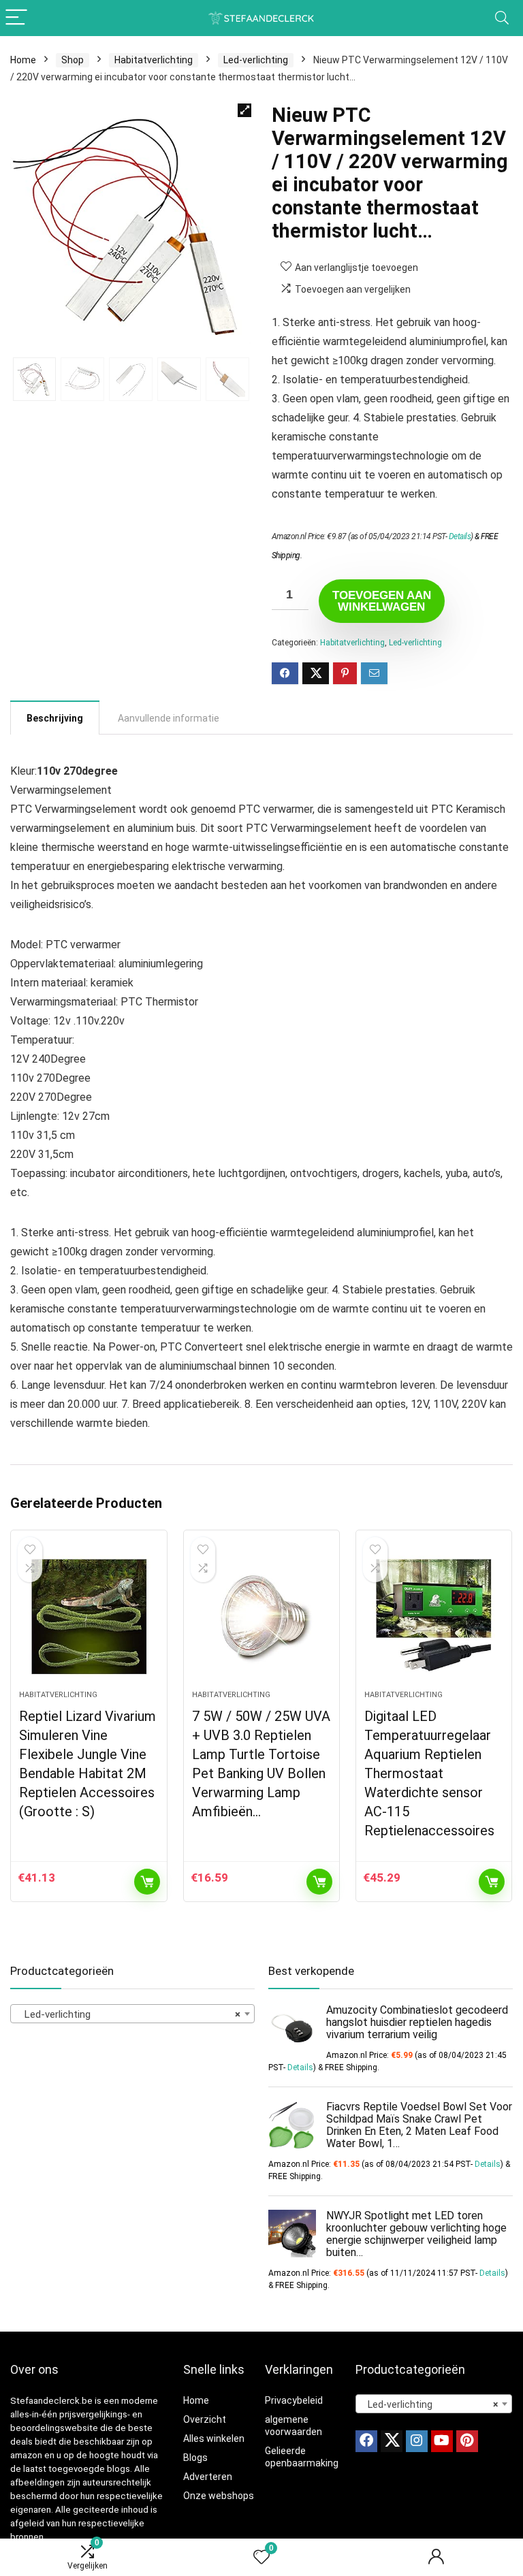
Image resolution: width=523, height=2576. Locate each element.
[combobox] (132, 2014)
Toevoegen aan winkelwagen (382, 601)
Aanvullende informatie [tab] (169, 718)
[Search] (502, 18)
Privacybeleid (294, 2400)
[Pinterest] (467, 2441)
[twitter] (392, 2441)
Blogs (195, 2458)
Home (23, 60)
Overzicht (205, 2419)
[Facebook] (366, 2441)
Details (460, 536)
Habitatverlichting (154, 60)
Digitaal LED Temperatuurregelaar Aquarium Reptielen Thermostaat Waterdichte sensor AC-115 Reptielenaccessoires (429, 1773)
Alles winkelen (214, 2438)
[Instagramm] (417, 2441)
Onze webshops (219, 2496)
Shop (73, 60)
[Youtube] (442, 2441)
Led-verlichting (256, 60)
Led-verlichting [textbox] (128, 2014)
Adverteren (208, 2477)
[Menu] (16, 18)
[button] (244, 110)
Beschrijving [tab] (55, 718)
